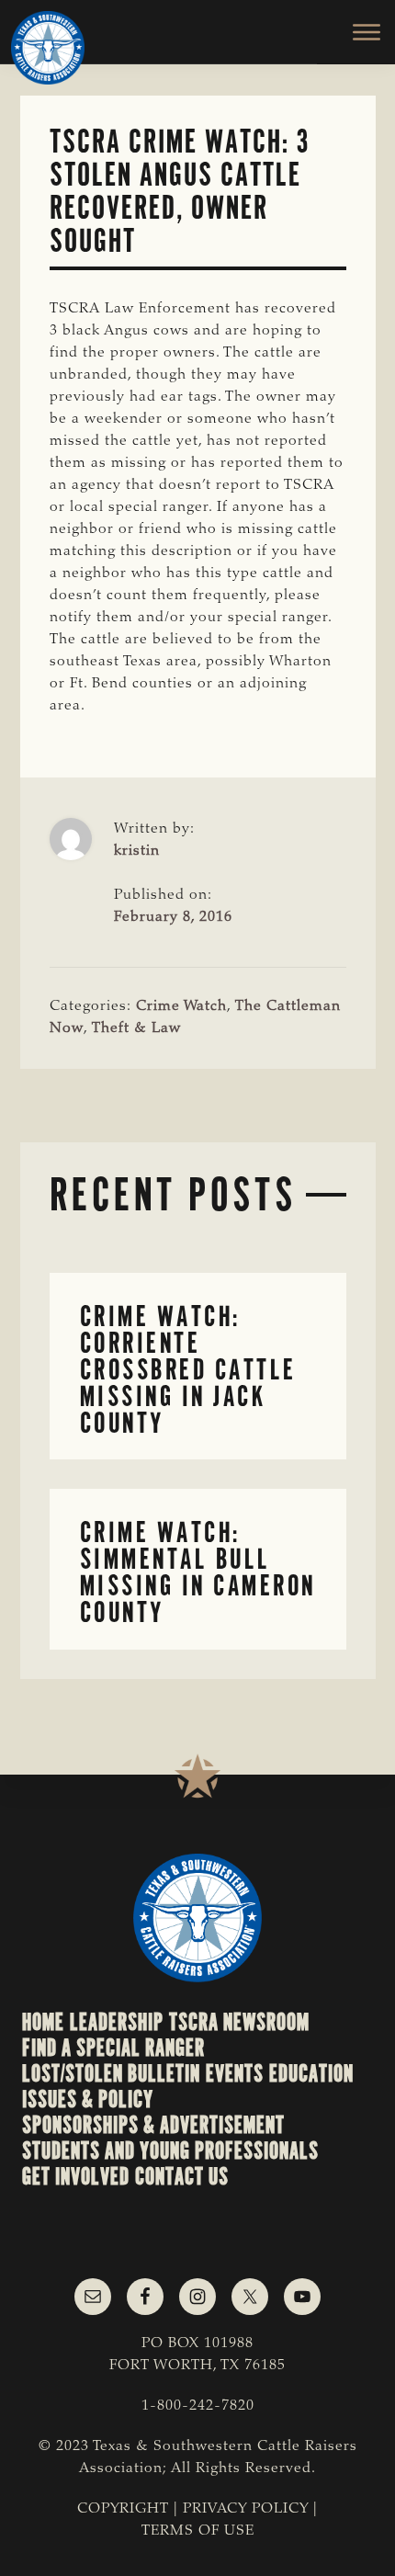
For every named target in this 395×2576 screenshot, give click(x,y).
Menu (356, 32)
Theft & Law (136, 1028)
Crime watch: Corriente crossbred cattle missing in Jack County (188, 1369)
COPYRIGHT (123, 2509)
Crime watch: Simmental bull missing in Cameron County (198, 1572)
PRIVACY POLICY (246, 2509)
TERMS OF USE (198, 2531)
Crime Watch (181, 1006)
